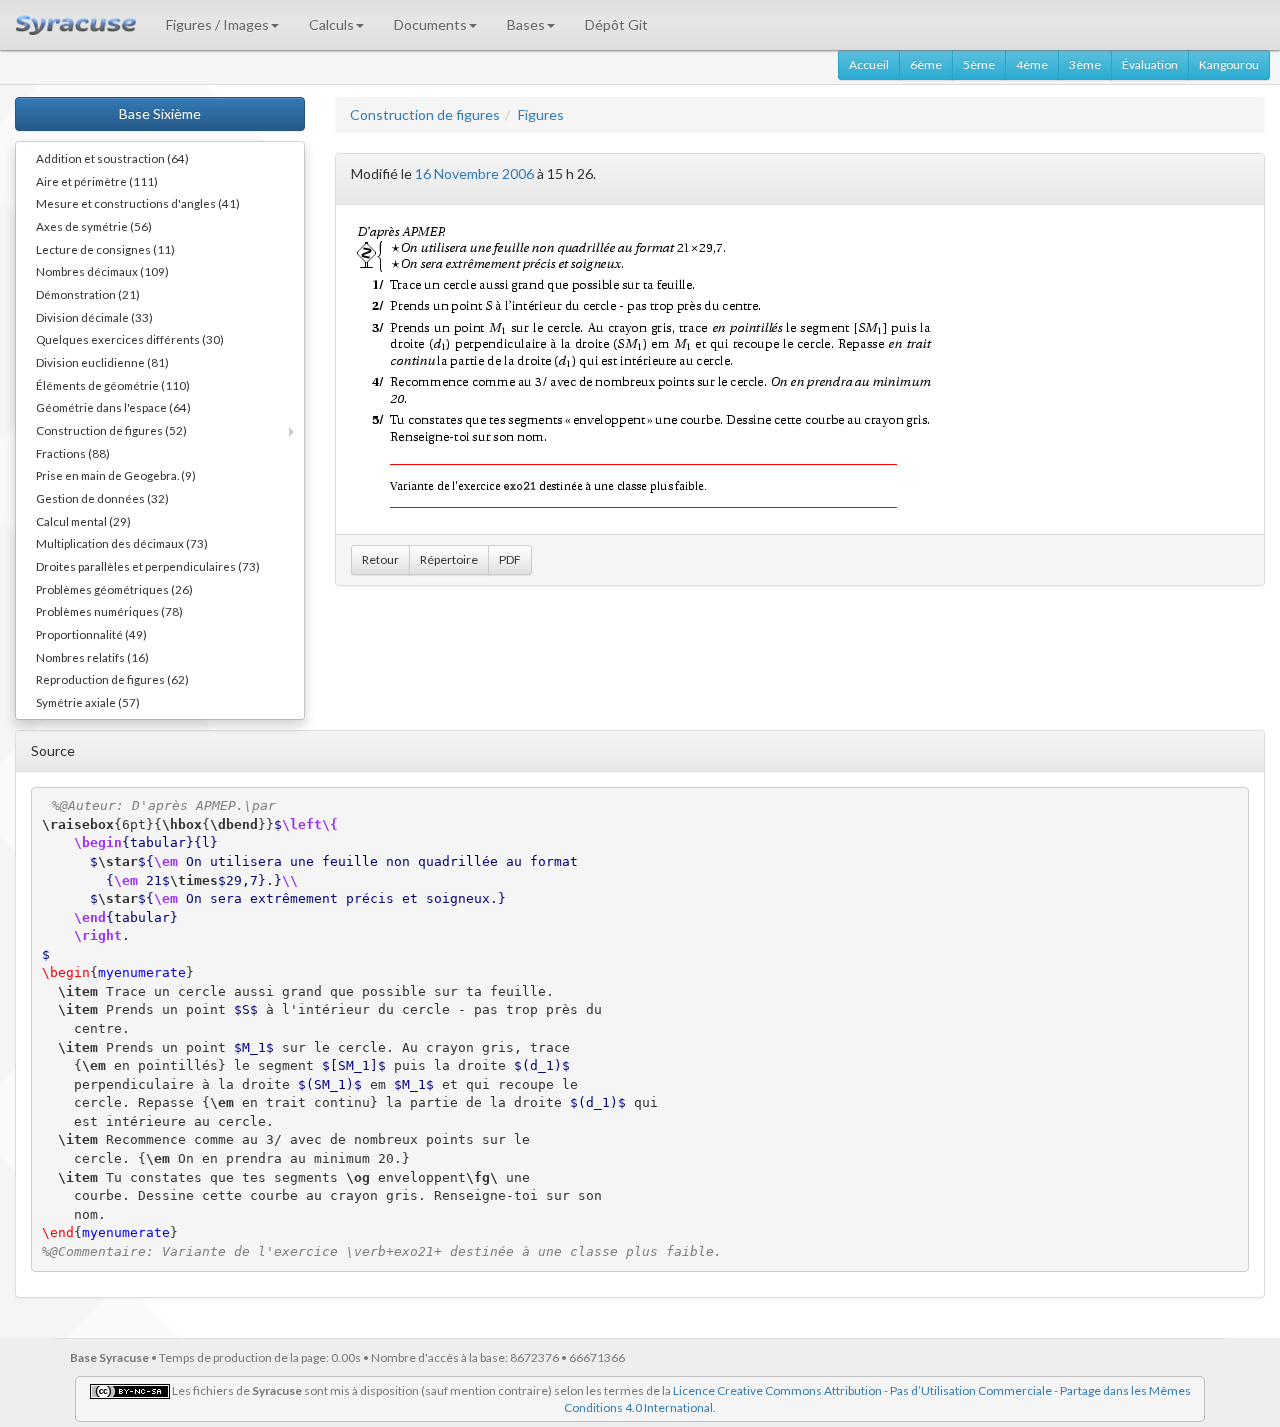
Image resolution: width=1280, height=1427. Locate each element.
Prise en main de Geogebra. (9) (116, 475)
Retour (380, 559)
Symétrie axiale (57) (88, 702)
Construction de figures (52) (111, 430)
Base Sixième (160, 113)
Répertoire (449, 559)
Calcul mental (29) (83, 521)
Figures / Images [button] (217, 24)
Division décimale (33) (94, 317)
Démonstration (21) (88, 294)
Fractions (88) (73, 453)
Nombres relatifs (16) (92, 657)
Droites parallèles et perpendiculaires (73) (148, 566)
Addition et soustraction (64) (112, 158)
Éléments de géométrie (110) (113, 385)
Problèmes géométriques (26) (114, 589)
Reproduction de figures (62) (112, 679)
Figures (541, 114)
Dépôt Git (616, 24)
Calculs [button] (331, 24)
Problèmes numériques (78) (109, 611)
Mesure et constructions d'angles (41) (138, 203)
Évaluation (1150, 64)
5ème (979, 64)
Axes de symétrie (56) (94, 226)
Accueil (869, 64)
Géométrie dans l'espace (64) (113, 407)
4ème (1032, 64)
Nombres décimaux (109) (102, 271)
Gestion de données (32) (102, 498)
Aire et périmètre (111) (97, 181)
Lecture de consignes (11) (105, 249)
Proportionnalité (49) (91, 634)
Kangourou (1229, 64)
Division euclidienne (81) (102, 362)
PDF (510, 559)
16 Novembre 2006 (474, 173)
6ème (926, 64)
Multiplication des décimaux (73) (122, 543)
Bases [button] (526, 24)
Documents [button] (430, 24)
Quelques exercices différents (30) (130, 339)
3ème (1085, 64)
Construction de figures (425, 114)
